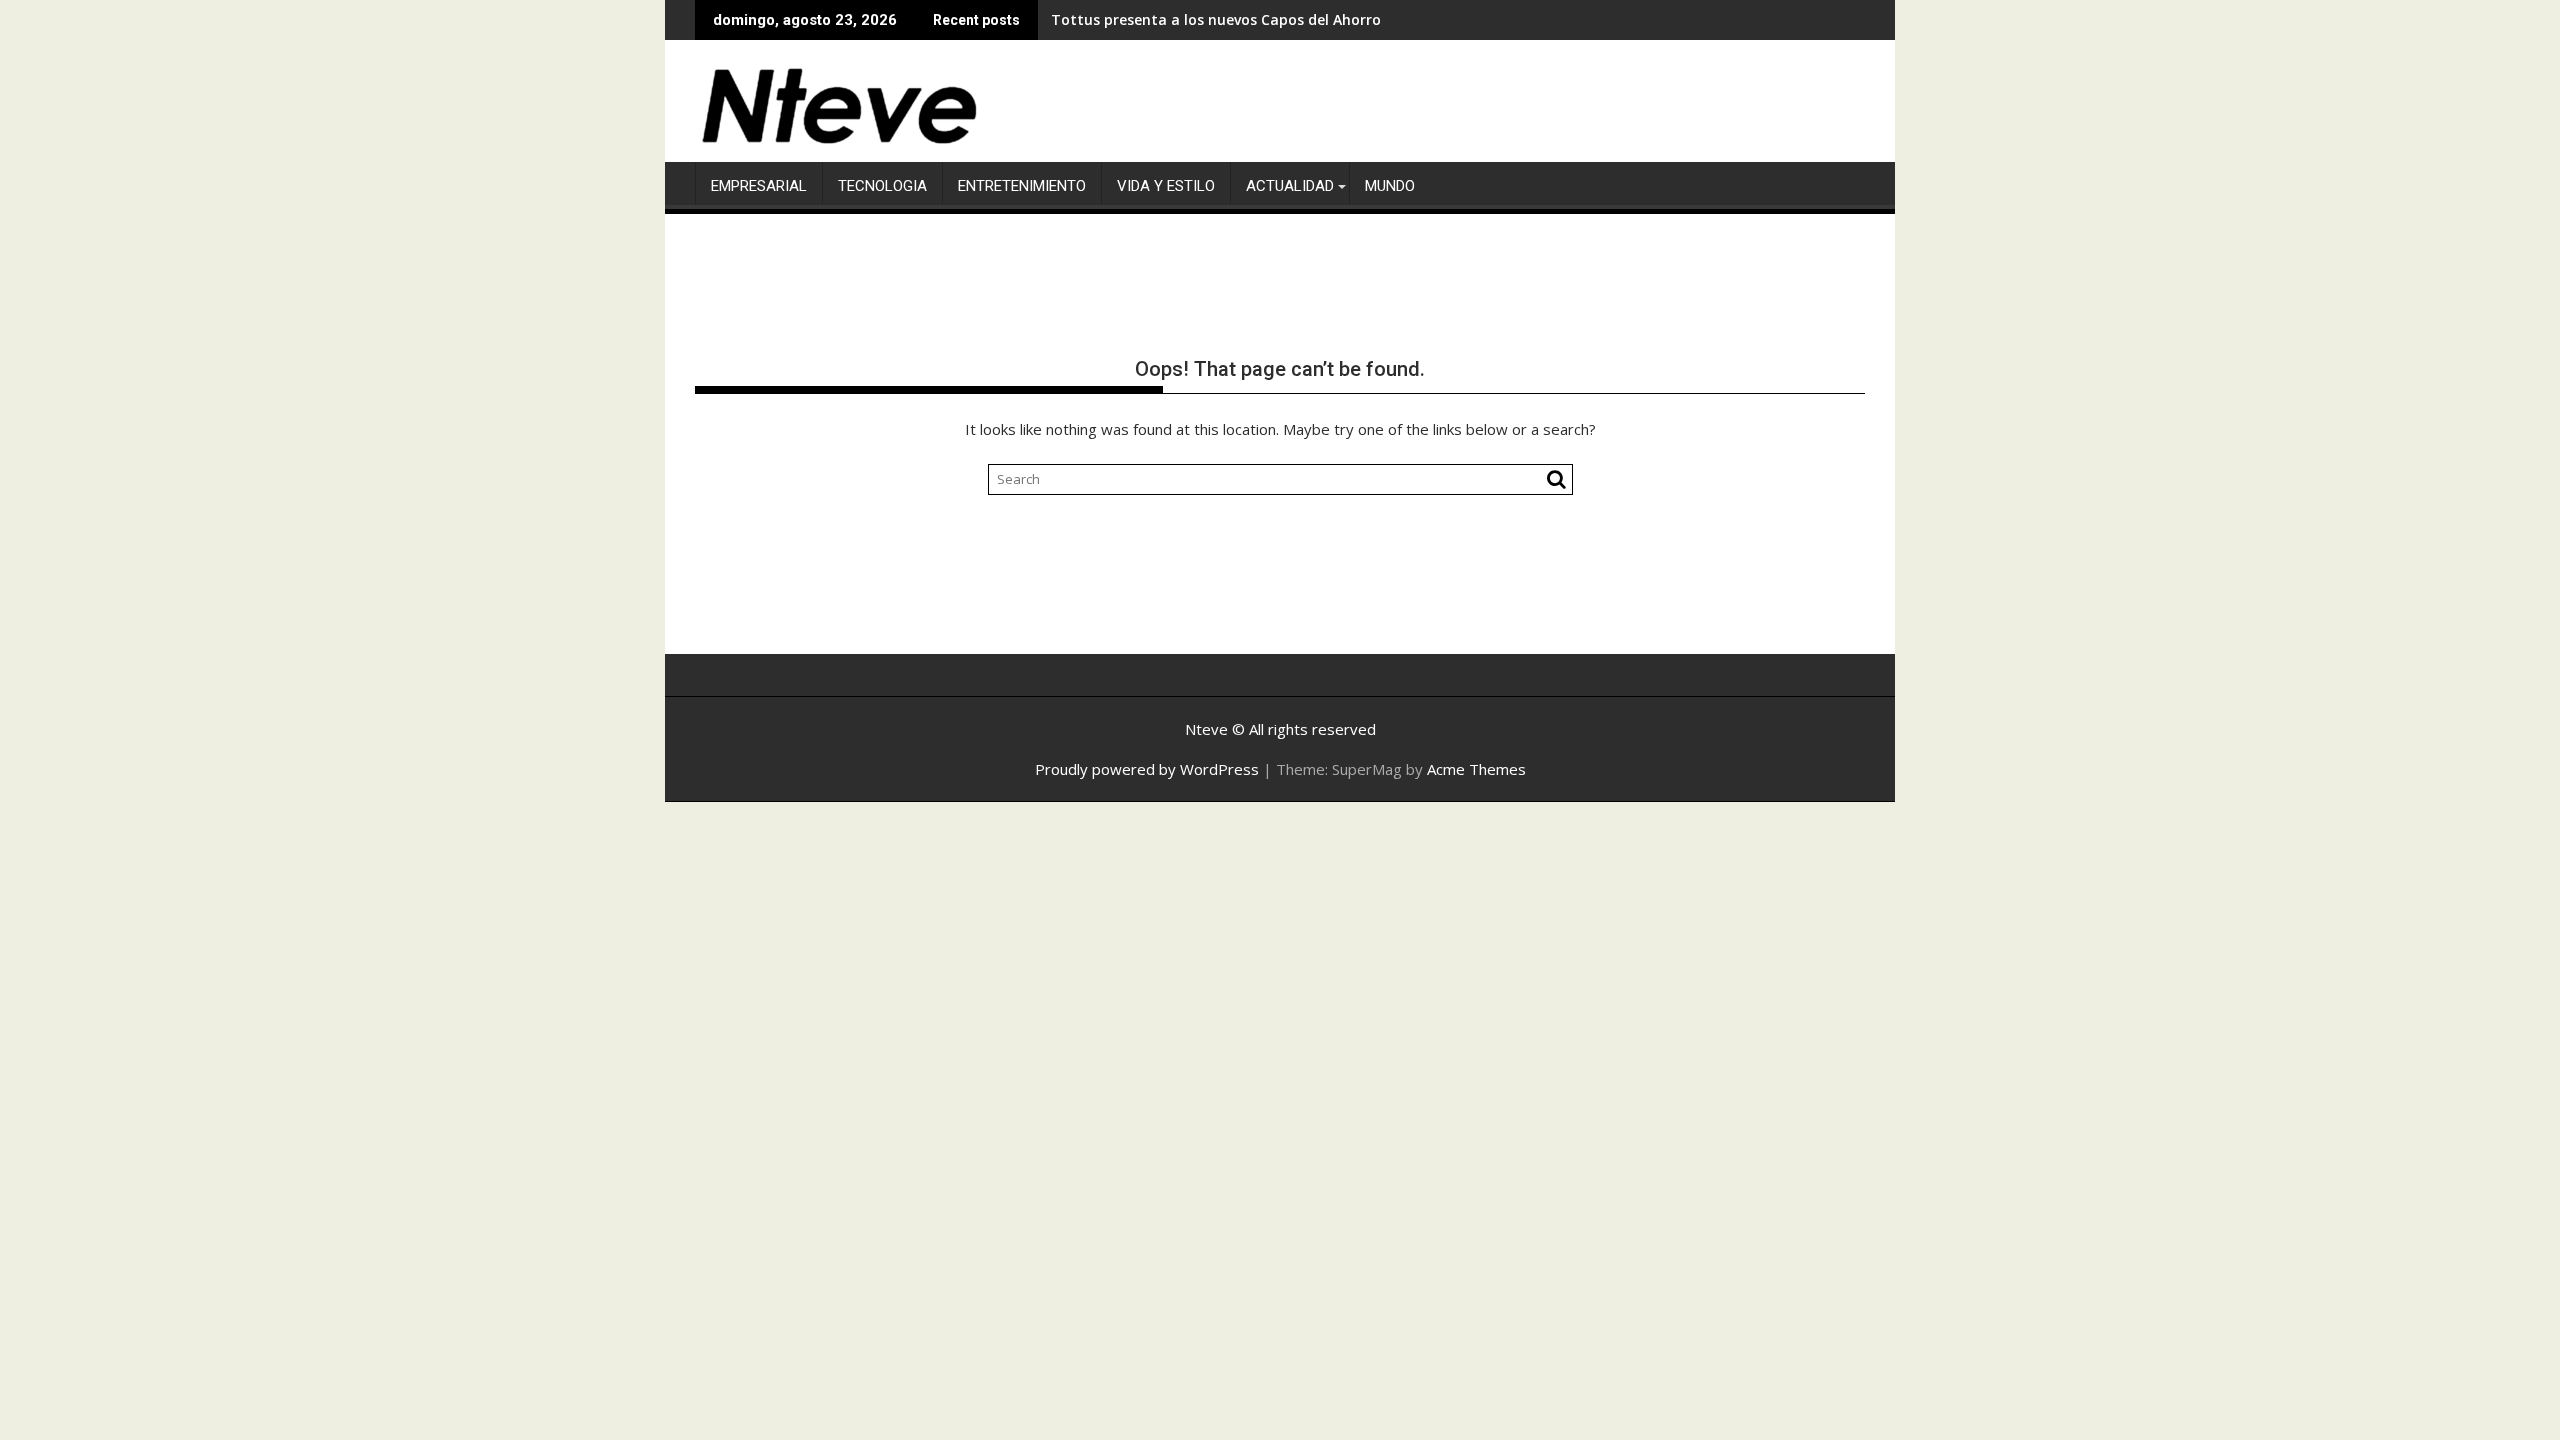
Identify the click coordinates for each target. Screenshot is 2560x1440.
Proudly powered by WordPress (1147, 769)
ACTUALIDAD (1290, 186)
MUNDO (1390, 186)
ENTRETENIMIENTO (1022, 186)
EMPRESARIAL (759, 186)
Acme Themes (1476, 769)
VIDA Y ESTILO (1166, 186)
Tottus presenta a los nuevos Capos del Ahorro (1216, 19)
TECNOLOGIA (882, 186)
